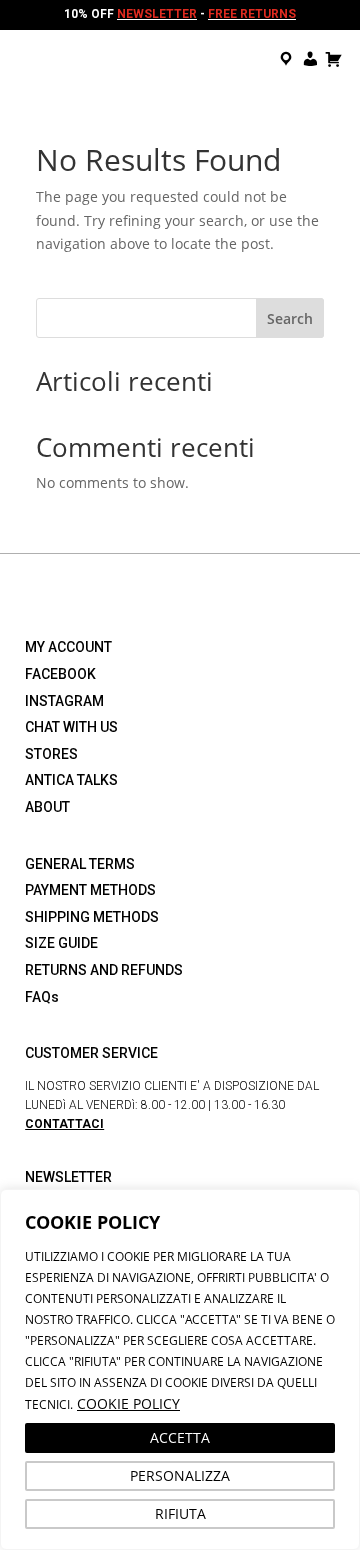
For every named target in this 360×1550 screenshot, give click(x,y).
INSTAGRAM (64, 701)
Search (290, 318)
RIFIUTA (180, 1513)
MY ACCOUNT (68, 647)
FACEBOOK (60, 674)
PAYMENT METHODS (90, 890)
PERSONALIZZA (180, 1475)
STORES (51, 754)
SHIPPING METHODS (92, 917)
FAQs (42, 997)
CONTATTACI (64, 1124)
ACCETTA (180, 1437)
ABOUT (47, 807)
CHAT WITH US (71, 727)
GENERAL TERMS (80, 864)
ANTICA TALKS (71, 780)
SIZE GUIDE (61, 943)
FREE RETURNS (252, 14)
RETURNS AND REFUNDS (104, 970)
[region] (180, 1369)
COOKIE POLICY (128, 1403)
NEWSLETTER (157, 14)
